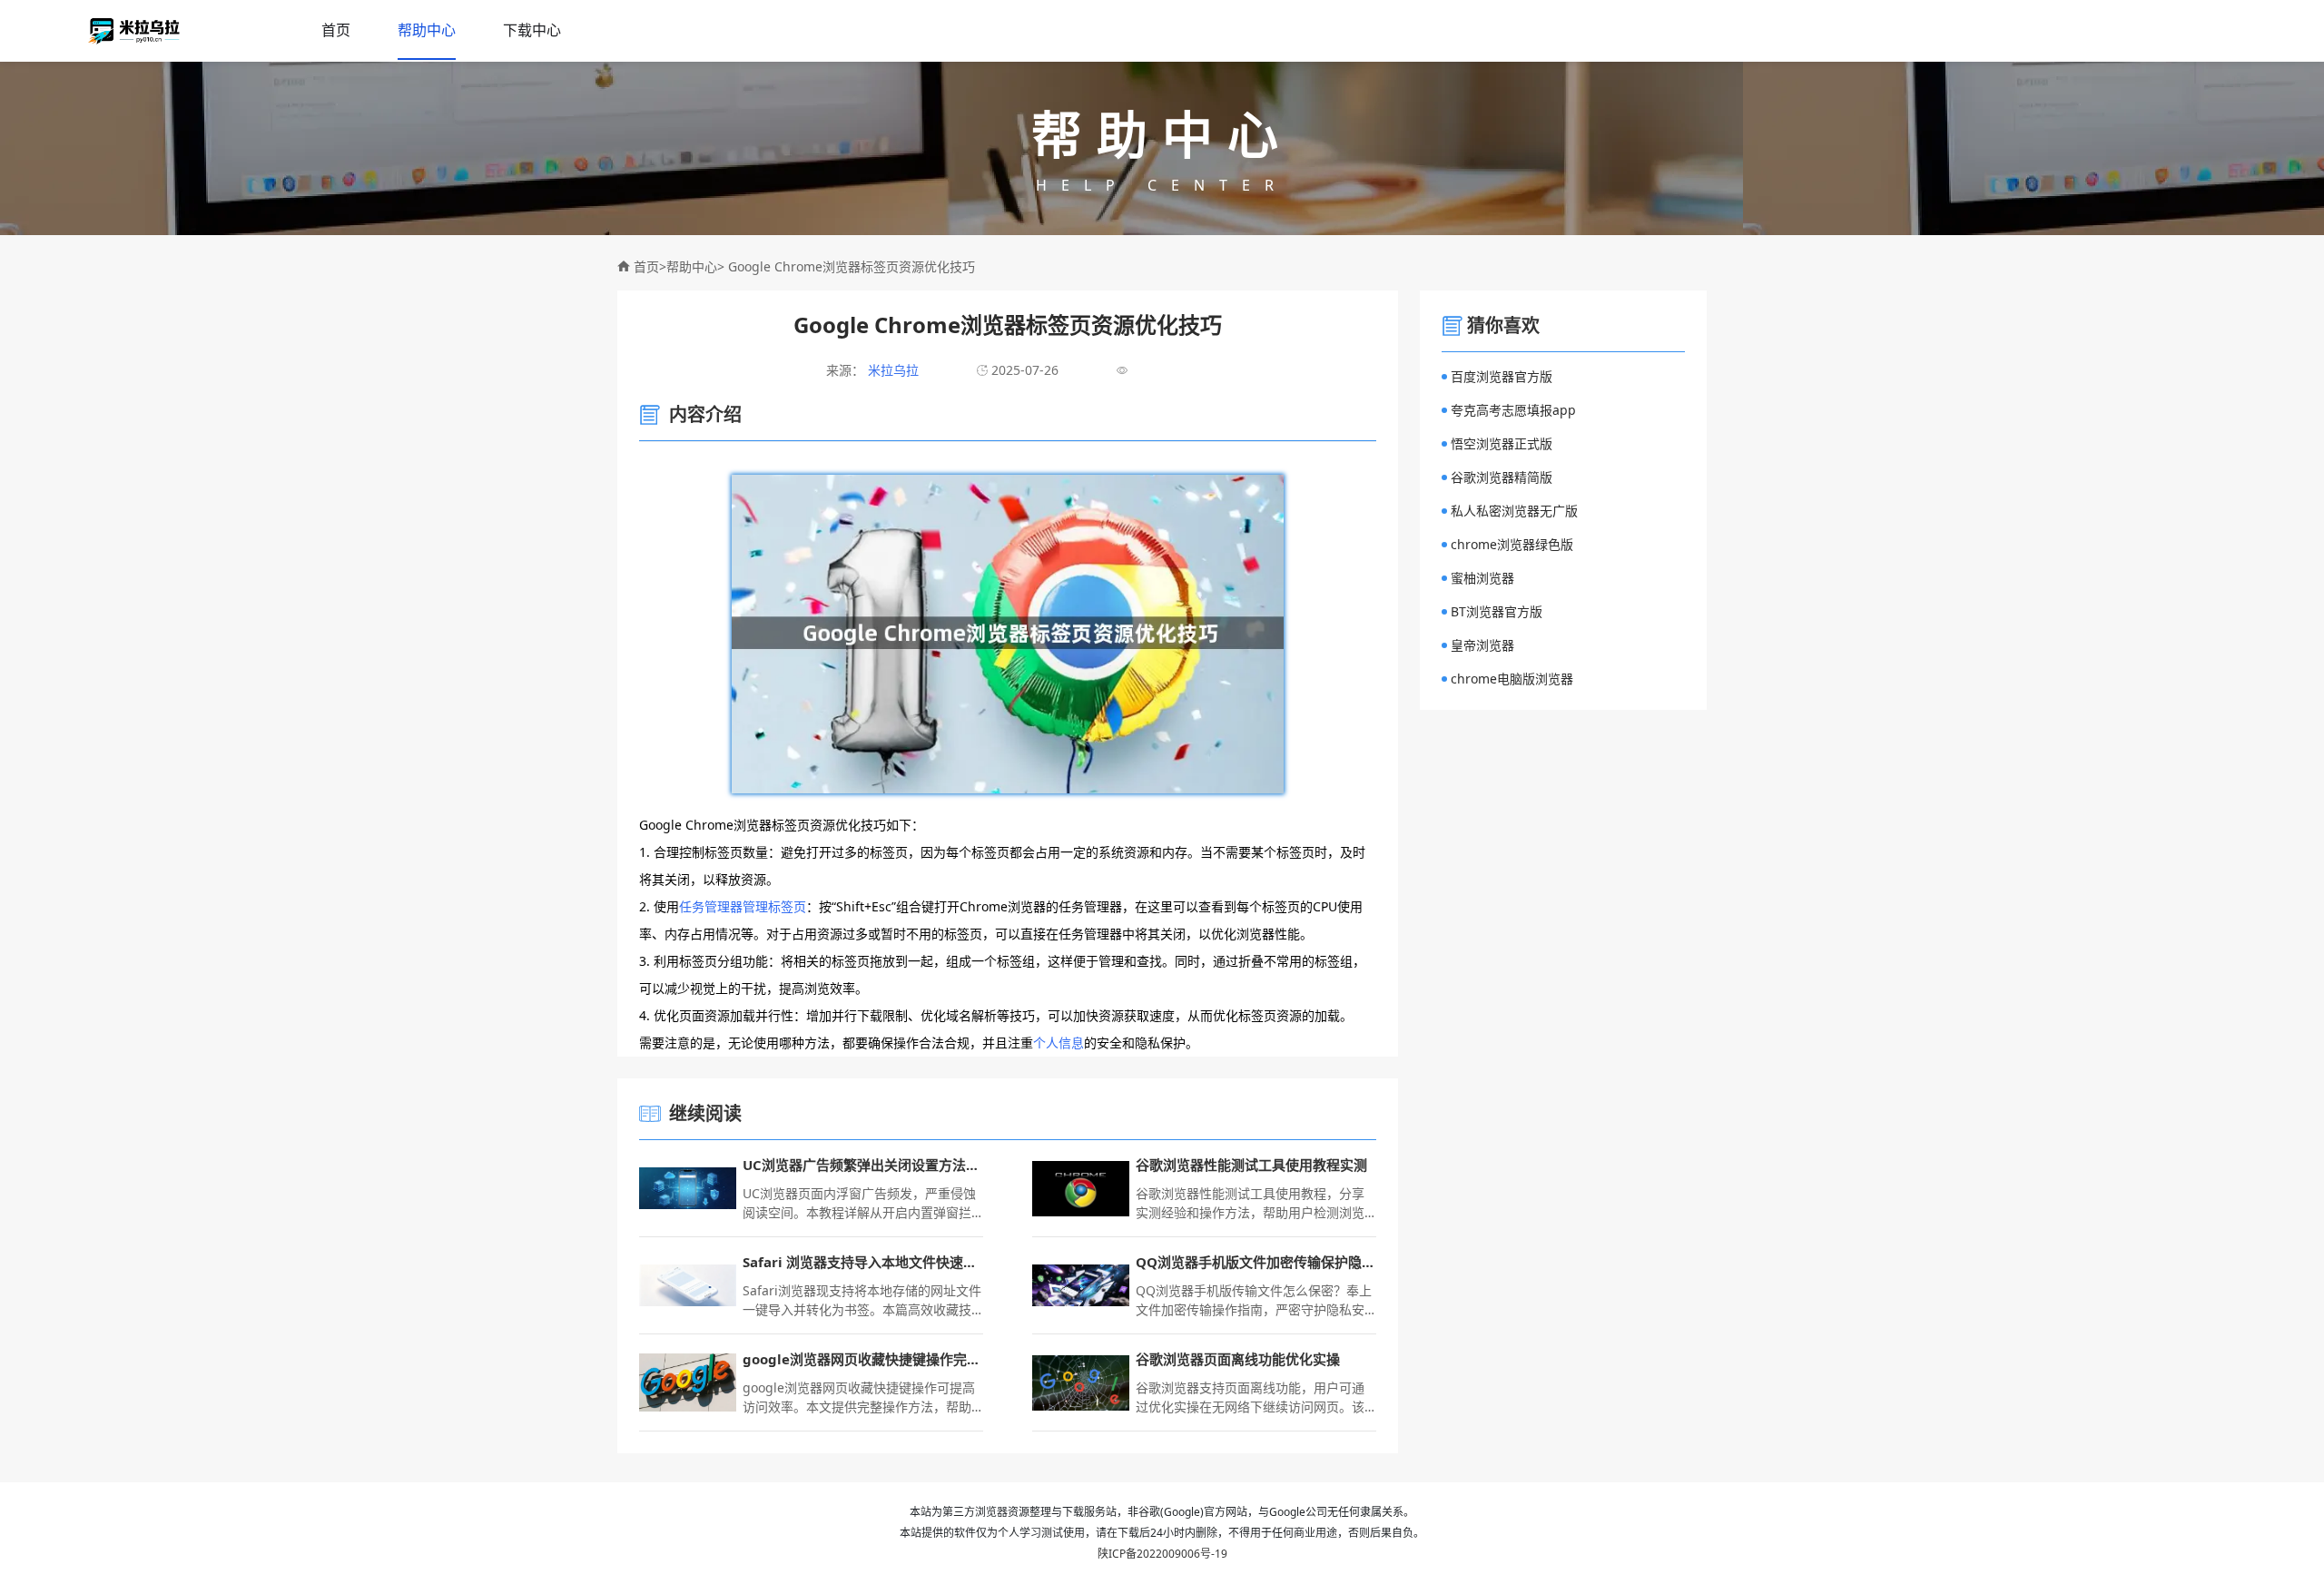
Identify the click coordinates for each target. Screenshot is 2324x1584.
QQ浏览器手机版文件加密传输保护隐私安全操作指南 (1256, 1262)
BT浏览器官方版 (1497, 611)
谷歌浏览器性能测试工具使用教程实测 (1251, 1165)
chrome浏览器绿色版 (1512, 544)
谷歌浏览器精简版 (1502, 477)
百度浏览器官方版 (1502, 376)
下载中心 (532, 30)
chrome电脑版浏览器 (1512, 679)
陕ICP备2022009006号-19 (1162, 1554)
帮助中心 (427, 30)
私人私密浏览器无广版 (1514, 511)
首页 (336, 30)
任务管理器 (711, 906)
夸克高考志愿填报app (1513, 410)
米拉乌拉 (891, 370)
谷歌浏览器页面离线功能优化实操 (1238, 1359)
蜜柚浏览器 (1482, 578)
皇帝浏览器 (1482, 645)
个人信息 (1059, 1043)
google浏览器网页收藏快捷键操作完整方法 (863, 1359)
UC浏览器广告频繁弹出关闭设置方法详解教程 (863, 1165)
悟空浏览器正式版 (1502, 443)
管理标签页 (774, 906)
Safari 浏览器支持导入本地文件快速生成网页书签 (863, 1262)
